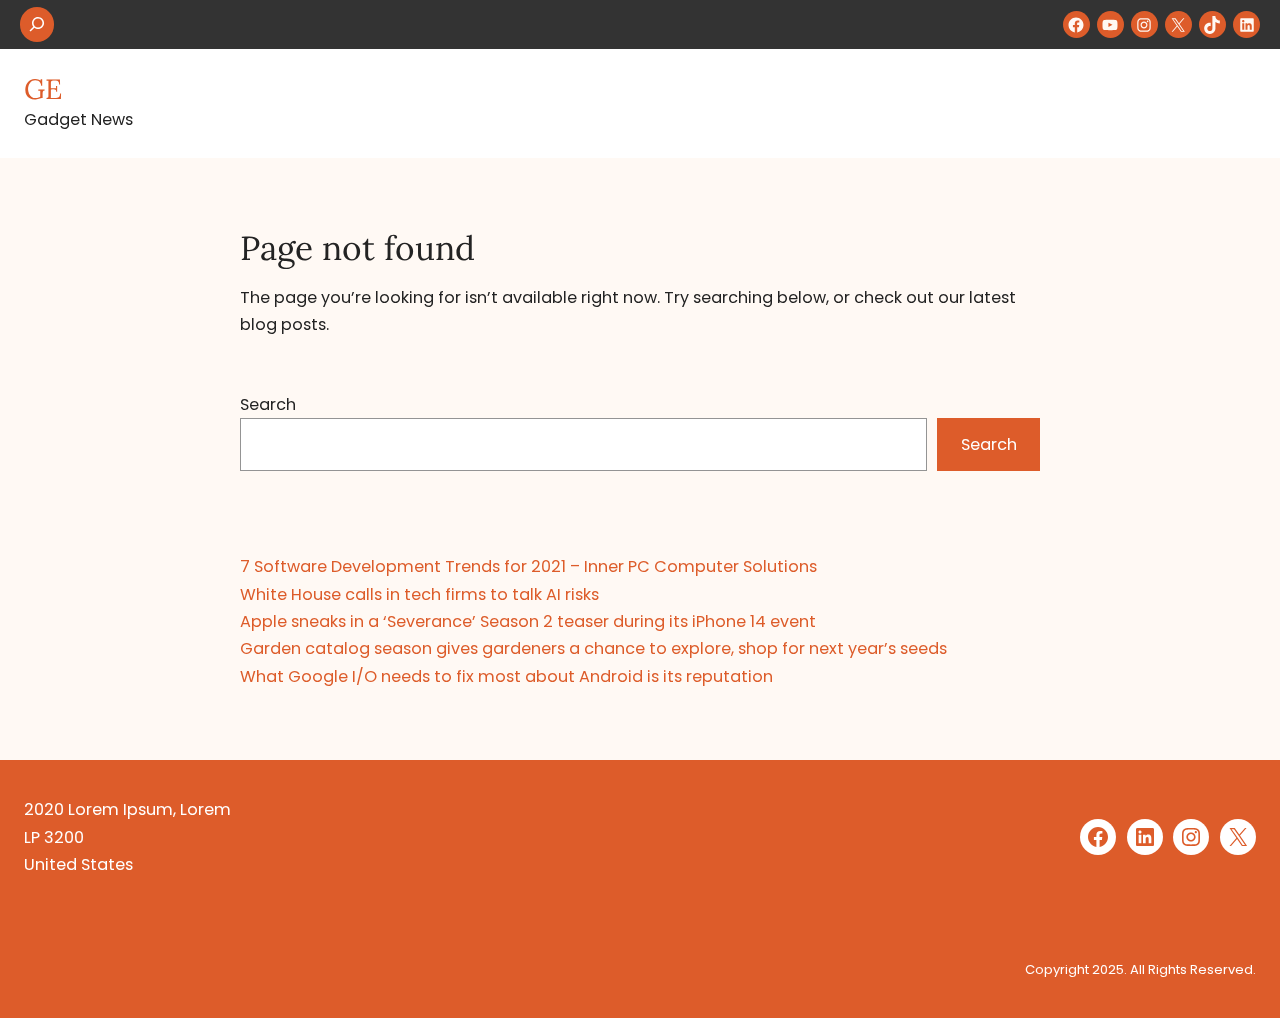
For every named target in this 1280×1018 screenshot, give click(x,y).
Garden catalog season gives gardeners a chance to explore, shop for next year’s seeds (593, 648)
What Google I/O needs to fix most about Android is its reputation (506, 676)
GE (43, 89)
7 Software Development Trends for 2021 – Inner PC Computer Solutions (528, 566)
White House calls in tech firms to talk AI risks (419, 594)
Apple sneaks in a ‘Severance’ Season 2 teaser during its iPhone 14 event (528, 621)
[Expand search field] (37, 24)
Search (268, 404)
